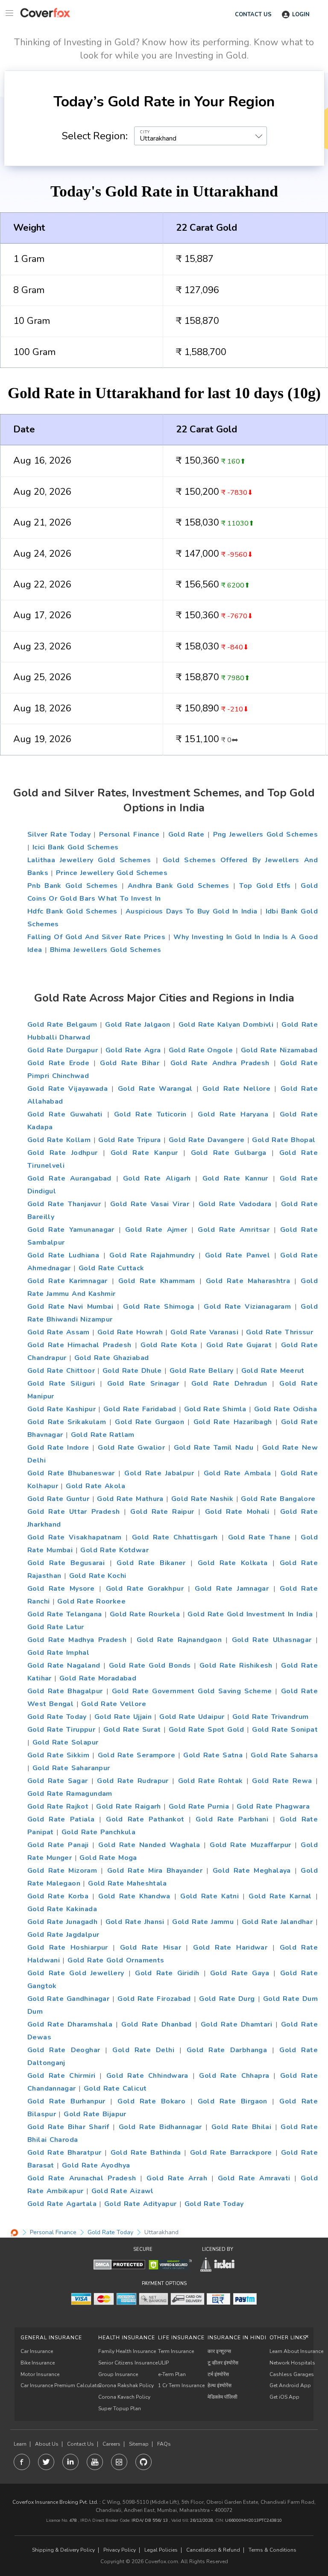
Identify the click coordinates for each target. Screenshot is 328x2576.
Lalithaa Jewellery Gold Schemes (89, 860)
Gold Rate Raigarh (129, 1806)
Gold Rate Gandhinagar (68, 1999)
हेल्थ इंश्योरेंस (220, 2385)
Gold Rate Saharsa (284, 1755)
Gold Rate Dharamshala (70, 2024)
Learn (20, 2444)
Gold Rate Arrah (177, 2178)
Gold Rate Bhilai (241, 2127)
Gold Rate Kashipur (61, 1409)
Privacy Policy (120, 2550)
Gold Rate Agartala (62, 2204)
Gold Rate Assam (59, 1332)
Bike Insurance (38, 2363)
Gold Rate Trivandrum (271, 1717)
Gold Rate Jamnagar (232, 1589)
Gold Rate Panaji (58, 1845)
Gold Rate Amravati (254, 2178)
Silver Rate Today (59, 834)
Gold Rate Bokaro (151, 2101)
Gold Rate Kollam (59, 1140)
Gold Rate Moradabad (98, 1678)
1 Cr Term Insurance (181, 2385)
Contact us (253, 15)
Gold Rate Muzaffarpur (250, 1845)
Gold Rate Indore (58, 1448)
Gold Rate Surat (132, 1730)
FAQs (164, 2444)
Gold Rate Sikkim (58, 1755)
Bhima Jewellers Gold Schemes (106, 950)
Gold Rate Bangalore (278, 1499)
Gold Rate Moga (108, 1858)
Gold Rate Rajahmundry (152, 1255)
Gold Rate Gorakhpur (145, 1589)
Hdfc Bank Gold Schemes (72, 911)
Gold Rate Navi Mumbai (70, 1307)
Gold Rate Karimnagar (67, 1281)
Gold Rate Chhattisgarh (175, 1537)
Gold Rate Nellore (236, 1089)
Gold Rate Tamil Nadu (214, 1448)
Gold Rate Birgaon (233, 2101)
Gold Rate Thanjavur (64, 1204)
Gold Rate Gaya (240, 1973)
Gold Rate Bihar (130, 1063)
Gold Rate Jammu (203, 1922)
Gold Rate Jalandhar (277, 1922)
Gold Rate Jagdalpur (63, 1935)
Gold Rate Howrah (130, 1332)
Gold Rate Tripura (130, 1140)
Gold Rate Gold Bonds (150, 1665)
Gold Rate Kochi (98, 1576)
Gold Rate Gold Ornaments (116, 1960)
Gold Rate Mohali (237, 1512)
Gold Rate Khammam (157, 1281)
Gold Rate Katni (209, 1896)
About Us (47, 2444)
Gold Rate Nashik (202, 1499)
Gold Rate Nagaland (64, 1665)
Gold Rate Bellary (202, 1371)
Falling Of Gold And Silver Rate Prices (96, 937)
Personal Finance (129, 834)
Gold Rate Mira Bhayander (155, 1871)
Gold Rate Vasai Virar (150, 1204)
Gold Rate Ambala (237, 1473)
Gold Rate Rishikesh (236, 1665)
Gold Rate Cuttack (111, 1268)
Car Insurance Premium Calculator (61, 2385)
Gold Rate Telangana (65, 1614)
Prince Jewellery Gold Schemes (112, 873)
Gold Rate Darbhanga (227, 2050)
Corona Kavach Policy (124, 2397)
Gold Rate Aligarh (157, 1178)
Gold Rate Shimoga (158, 1307)
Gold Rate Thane (259, 1537)
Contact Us (81, 2444)
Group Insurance (118, 2374)
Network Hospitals (292, 2363)
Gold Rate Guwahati (65, 1114)
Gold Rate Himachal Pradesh (79, 1345)
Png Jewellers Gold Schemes (265, 834)
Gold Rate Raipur (162, 1512)
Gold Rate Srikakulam (67, 1422)
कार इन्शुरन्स (219, 2351)
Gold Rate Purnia (199, 1806)
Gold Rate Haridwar (230, 1947)
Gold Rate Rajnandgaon (179, 1640)
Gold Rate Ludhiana (63, 1255)
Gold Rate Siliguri (61, 1383)
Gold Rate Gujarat (239, 1345)
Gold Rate (186, 834)
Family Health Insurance (127, 2351)
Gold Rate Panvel (237, 1255)
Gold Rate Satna (213, 1755)
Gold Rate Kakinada (62, 1909)
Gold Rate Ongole (201, 1050)
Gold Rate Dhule (132, 1371)
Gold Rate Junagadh (62, 1922)
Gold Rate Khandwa (134, 1896)
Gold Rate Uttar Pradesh (73, 1512)
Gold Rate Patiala (61, 1819)
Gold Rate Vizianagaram (247, 1307)
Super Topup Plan (120, 2409)
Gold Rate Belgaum (62, 1025)
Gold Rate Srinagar (143, 1383)
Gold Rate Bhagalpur (65, 1691)
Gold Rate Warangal (155, 1089)
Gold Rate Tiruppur (61, 1730)
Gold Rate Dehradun (229, 1383)
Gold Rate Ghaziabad (111, 1358)
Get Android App (290, 2385)
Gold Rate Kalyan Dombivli (226, 1025)
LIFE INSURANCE (181, 2338)
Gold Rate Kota (169, 1345)
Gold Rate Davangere (206, 1140)
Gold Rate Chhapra (234, 2076)
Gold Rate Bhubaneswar (71, 1473)
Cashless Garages (292, 2374)
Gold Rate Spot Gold (206, 1730)
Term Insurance (176, 2351)
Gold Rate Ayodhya (96, 2165)
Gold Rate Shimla (215, 1409)
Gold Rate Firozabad (154, 1999)
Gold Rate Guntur (58, 1499)
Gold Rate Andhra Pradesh (220, 1063)
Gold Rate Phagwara (273, 1806)
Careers (111, 2444)
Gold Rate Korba (58, 1896)
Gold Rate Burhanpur (66, 2101)
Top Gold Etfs (265, 886)
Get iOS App (284, 2397)
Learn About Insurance (296, 2351)
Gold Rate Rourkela (145, 1614)
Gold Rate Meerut (273, 1371)
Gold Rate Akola (95, 1486)
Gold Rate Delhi (143, 2050)
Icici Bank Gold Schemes (76, 847)
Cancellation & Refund (213, 2550)
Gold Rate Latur (56, 1627)
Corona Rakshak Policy (126, 2385)
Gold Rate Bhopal (284, 1140)
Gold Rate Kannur (235, 1178)
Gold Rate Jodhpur (62, 1153)
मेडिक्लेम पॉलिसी (223, 2397)
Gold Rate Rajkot (58, 1806)
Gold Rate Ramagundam (70, 1794)
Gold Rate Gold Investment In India (250, 1614)
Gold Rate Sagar (57, 1781)
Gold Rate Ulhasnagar (272, 1640)
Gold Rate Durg (227, 1999)
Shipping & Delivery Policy (63, 2550)
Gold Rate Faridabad (140, 1409)
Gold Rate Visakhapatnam (75, 1537)
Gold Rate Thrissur (280, 1332)
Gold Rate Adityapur (140, 2204)
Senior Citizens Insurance (128, 2363)
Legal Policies (161, 2550)
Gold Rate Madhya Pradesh (77, 1640)
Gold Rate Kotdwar (114, 1550)
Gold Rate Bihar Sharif (68, 2127)
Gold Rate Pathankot (145, 1819)
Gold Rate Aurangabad (69, 1178)
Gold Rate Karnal (280, 1896)
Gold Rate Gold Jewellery (76, 1973)
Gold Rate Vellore (114, 1704)
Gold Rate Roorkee (91, 1601)
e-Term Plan (172, 2374)
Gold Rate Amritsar (234, 1230)
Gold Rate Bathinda (146, 2153)
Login (301, 15)
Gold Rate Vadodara (235, 1204)
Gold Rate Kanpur (144, 1153)
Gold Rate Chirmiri (61, 2076)
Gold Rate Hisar (151, 1947)
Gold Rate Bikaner (151, 1563)
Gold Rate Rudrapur (133, 1781)
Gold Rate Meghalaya (252, 1871)
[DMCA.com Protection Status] (119, 2264)
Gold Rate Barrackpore (231, 2153)
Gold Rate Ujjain (123, 1717)
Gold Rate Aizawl (123, 2191)
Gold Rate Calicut (115, 2088)
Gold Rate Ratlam (103, 1435)
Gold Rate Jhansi (135, 1922)
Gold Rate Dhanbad (157, 2024)
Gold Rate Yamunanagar (71, 1230)
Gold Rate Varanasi (204, 1332)
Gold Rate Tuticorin (150, 1114)
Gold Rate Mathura (130, 1499)
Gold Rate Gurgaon (149, 1422)
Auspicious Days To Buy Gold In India (192, 911)
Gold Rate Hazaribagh (233, 1422)
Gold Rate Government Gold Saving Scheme (192, 1691)
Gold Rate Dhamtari (236, 2024)
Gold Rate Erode (58, 1063)
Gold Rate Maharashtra (248, 1281)
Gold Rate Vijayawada (67, 1089)
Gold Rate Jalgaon (138, 1025)
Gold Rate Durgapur (63, 1050)
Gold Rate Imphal (58, 1653)
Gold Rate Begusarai (66, 1563)
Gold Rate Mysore (61, 1589)
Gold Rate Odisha (286, 1409)
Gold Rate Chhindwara (147, 2076)
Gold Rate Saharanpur (71, 1768)
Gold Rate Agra (133, 1050)
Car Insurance (37, 2351)
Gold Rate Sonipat (285, 1730)
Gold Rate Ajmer (156, 1230)
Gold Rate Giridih (167, 1973)
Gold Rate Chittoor (61, 1371)
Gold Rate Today (57, 1717)
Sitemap (139, 2444)
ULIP (163, 2363)
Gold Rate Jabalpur (159, 1473)
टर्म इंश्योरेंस (218, 2374)
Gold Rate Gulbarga (229, 1153)
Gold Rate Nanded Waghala (149, 1845)
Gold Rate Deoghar (64, 2050)
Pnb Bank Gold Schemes (72, 886)
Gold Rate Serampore (136, 1755)
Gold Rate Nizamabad (279, 1050)
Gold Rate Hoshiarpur (68, 1947)
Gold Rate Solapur (66, 1742)
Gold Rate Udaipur (192, 1717)
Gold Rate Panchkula (98, 1832)
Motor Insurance (40, 2374)
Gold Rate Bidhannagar (160, 2127)
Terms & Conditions (272, 2550)
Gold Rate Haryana (233, 1114)
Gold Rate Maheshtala (127, 1883)
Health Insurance (127, 2338)
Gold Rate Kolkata (233, 1563)
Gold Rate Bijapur (95, 2114)
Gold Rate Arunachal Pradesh (82, 2178)
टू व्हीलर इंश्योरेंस (223, 2363)
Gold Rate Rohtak (211, 1781)
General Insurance (51, 2338)
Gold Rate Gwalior (131, 1448)
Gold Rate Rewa (282, 1781)
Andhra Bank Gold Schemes (179, 886)
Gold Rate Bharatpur (64, 2153)
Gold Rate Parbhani (232, 1819)
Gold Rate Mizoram (62, 1871)
